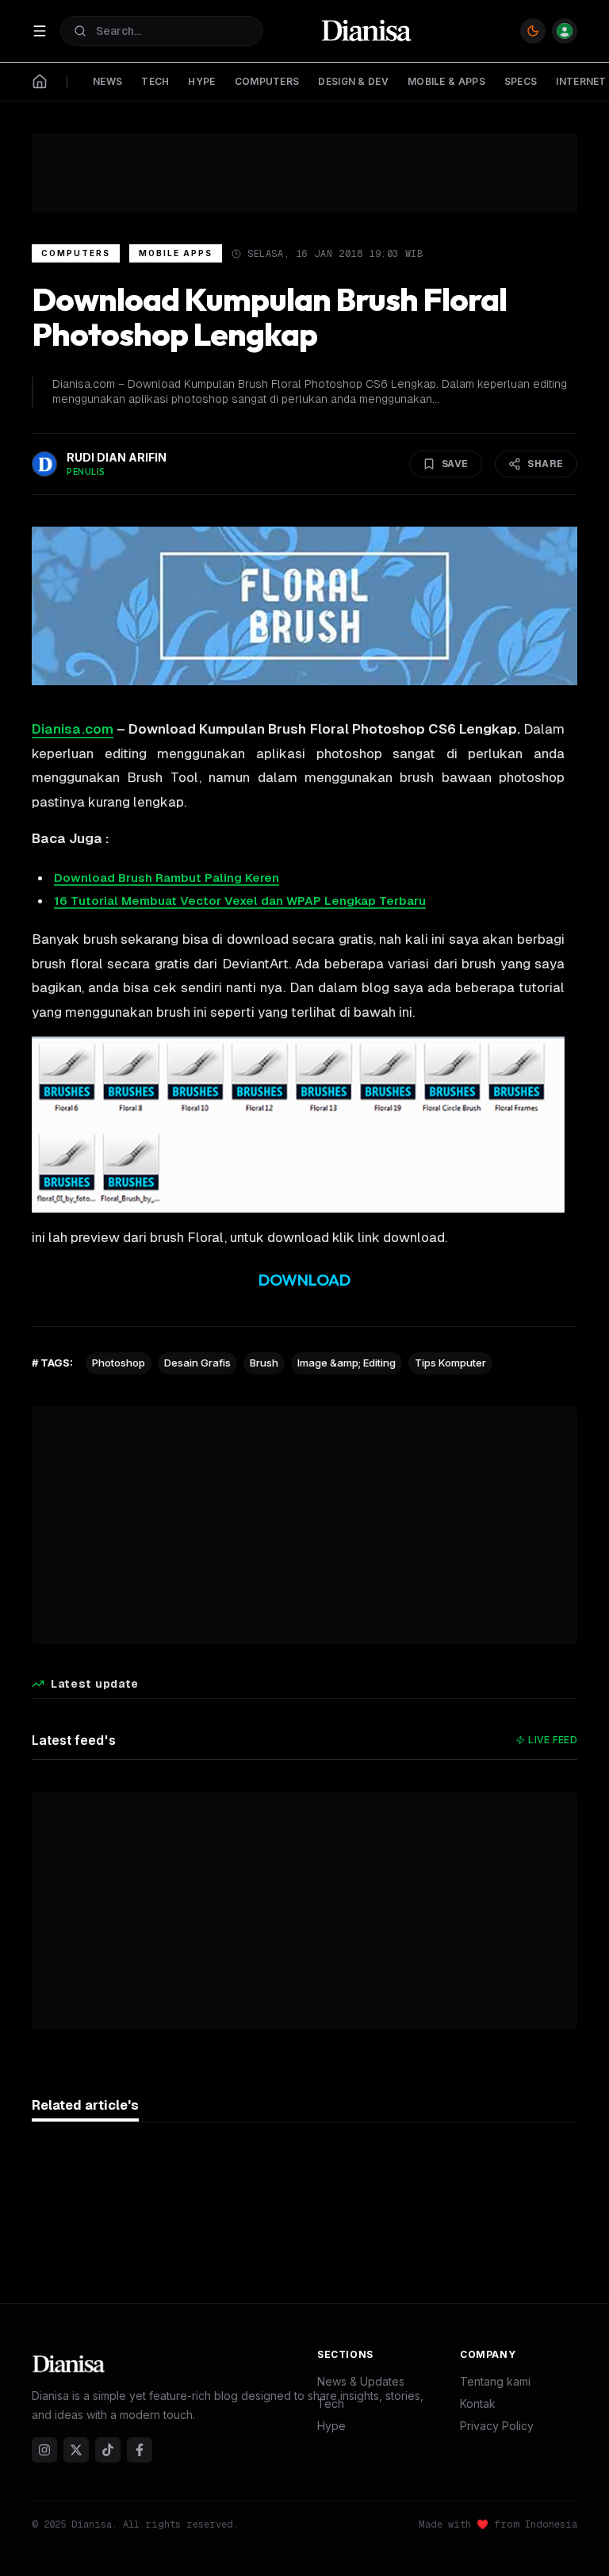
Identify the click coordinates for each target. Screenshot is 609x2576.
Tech (331, 2403)
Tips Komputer (450, 1363)
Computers (76, 253)
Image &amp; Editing (347, 1363)
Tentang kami (495, 2381)
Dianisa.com (73, 729)
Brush (264, 1363)
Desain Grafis (197, 1363)
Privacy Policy (497, 2426)
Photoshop (119, 1363)
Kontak (478, 2403)
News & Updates (361, 2381)
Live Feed (553, 1740)
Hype (331, 2426)
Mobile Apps (176, 253)
